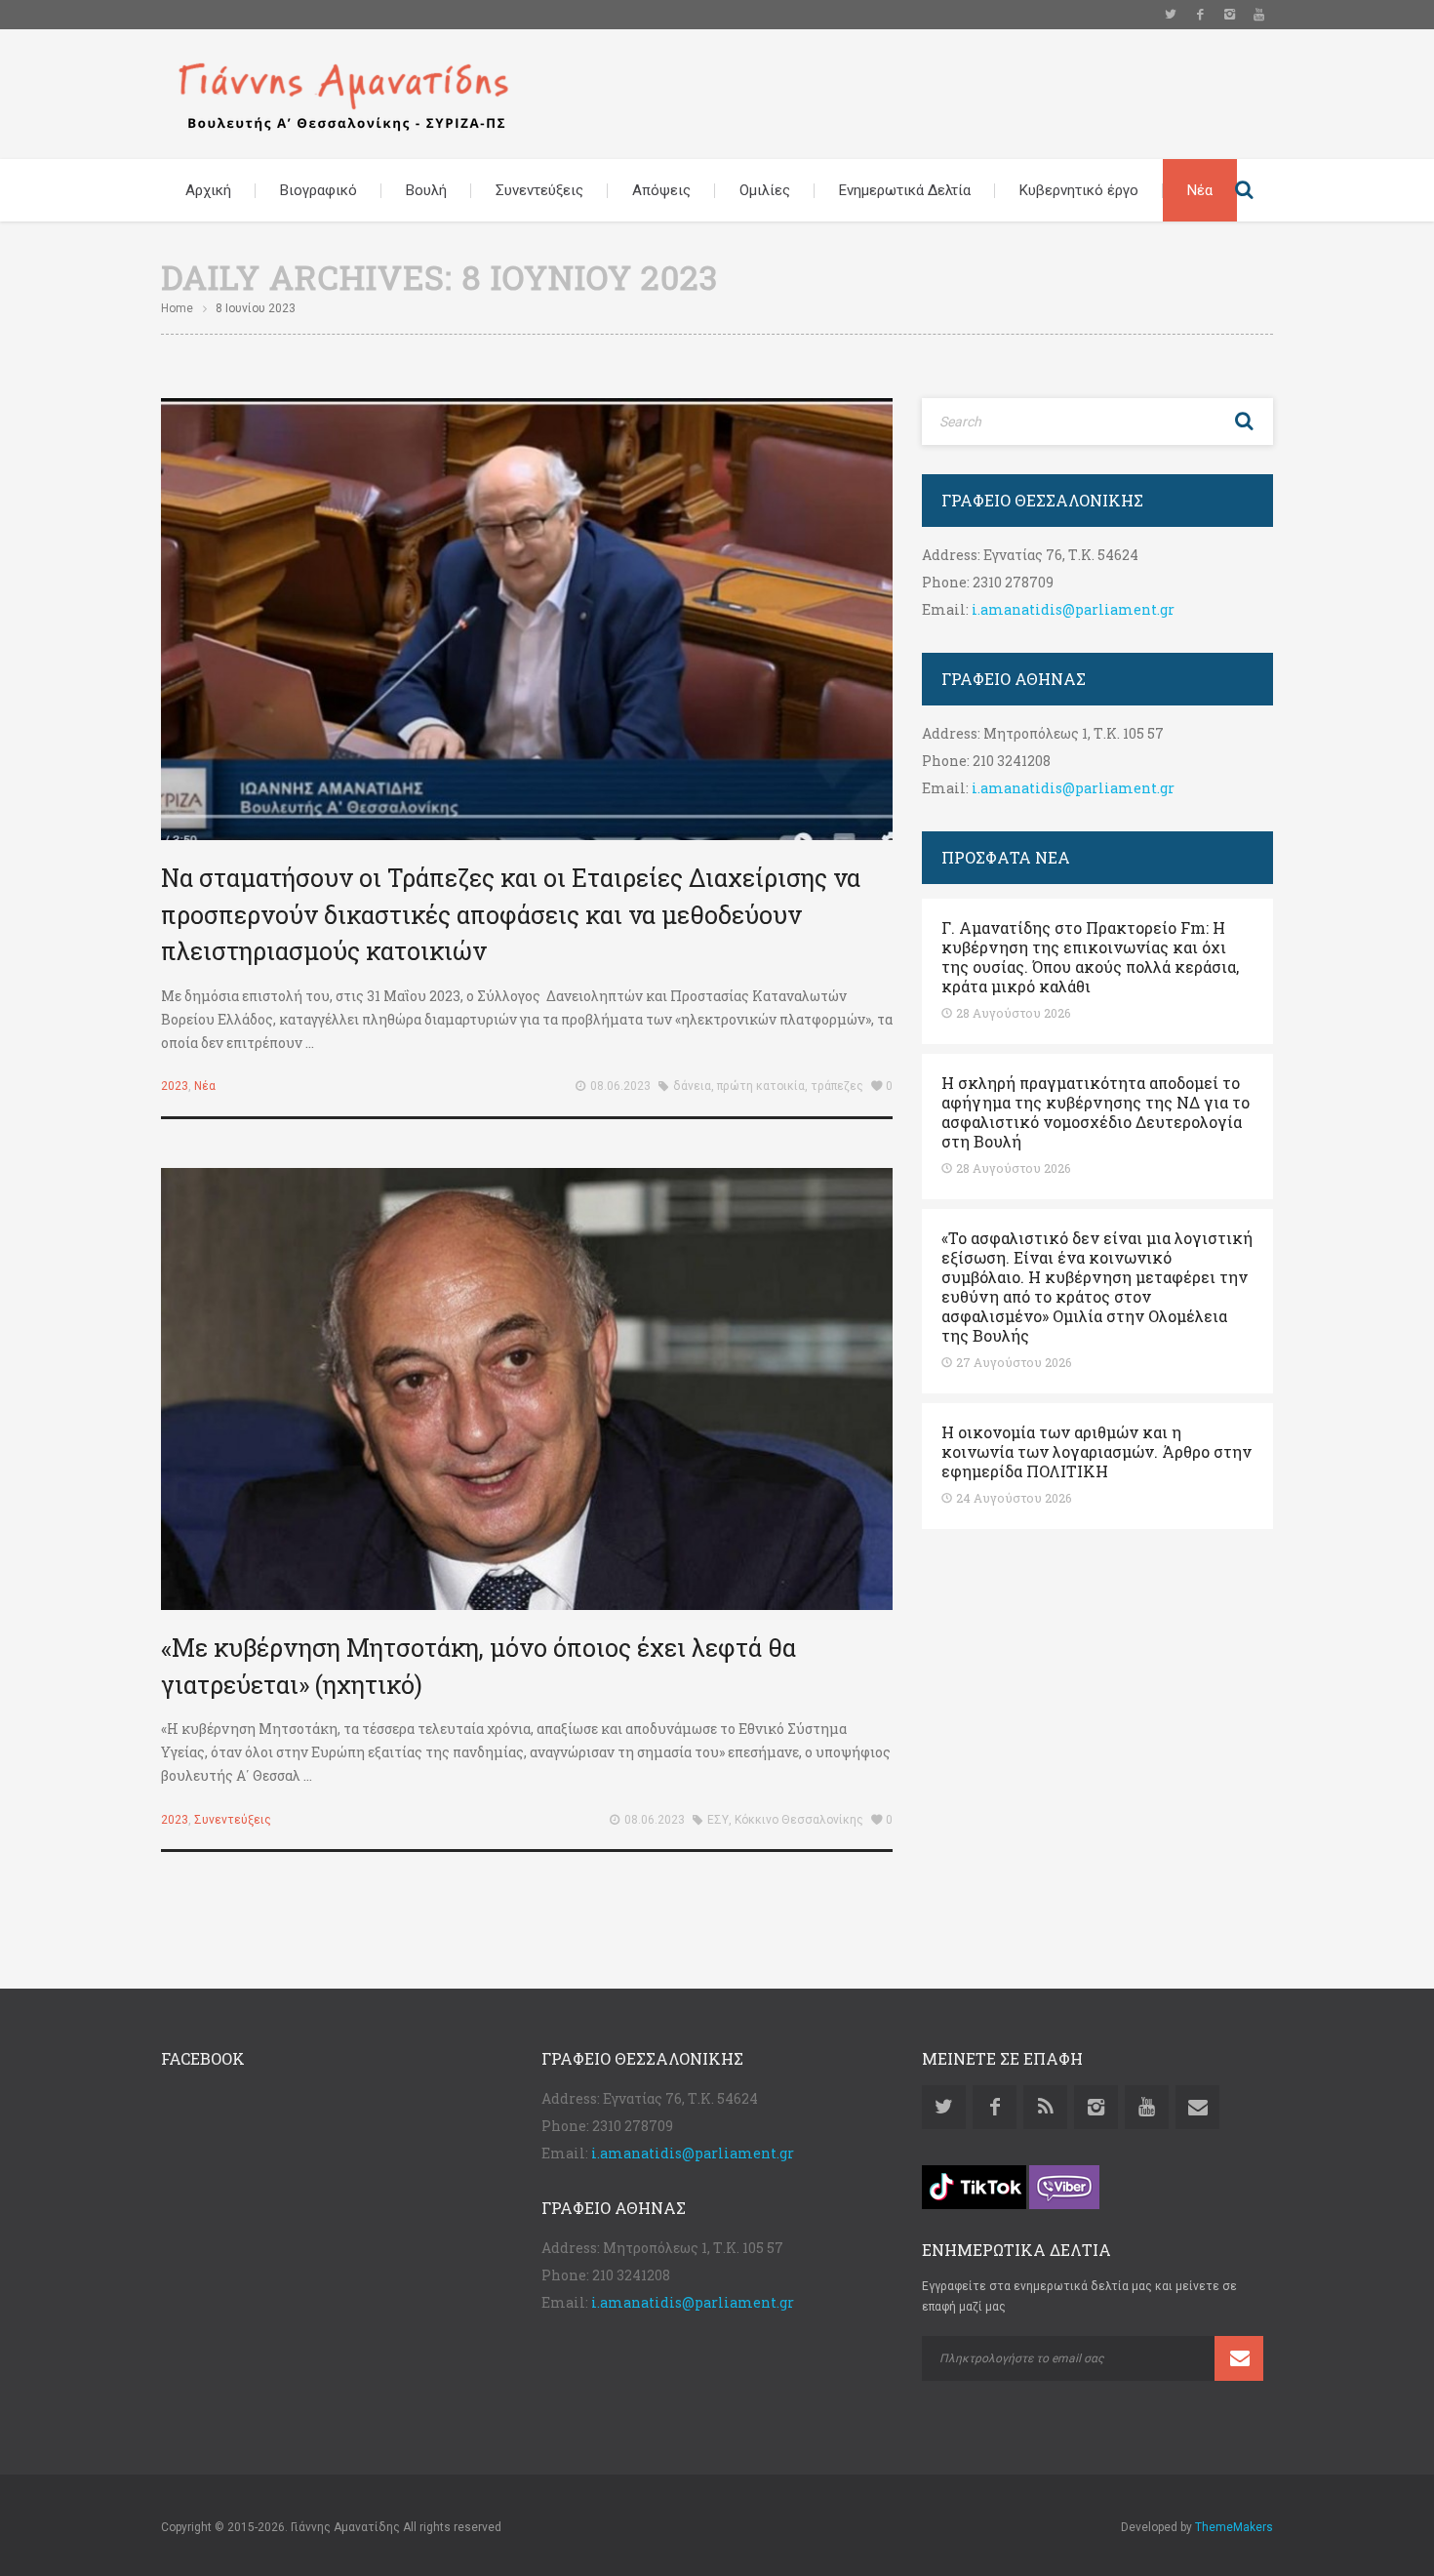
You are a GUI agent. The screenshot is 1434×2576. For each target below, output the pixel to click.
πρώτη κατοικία (761, 1086)
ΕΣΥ (718, 1820)
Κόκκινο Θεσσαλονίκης (799, 1820)
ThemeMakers (1234, 2527)
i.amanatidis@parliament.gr (1073, 609)
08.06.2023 (620, 1086)
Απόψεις (661, 190)
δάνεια (692, 1086)
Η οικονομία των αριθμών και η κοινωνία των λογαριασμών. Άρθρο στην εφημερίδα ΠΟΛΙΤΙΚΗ (1096, 1452)
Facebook (1200, 15)
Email (1197, 2107)
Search (1244, 190)
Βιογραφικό (319, 190)
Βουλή (426, 190)
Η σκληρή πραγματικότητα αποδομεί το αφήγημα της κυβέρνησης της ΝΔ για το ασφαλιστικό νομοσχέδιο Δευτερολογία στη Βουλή (1095, 1112)
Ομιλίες (765, 190)
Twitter (1171, 15)
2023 (175, 1086)
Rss (1045, 2107)
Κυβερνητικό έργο (1079, 190)
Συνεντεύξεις (539, 190)
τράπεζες (837, 1086)
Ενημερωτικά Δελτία (905, 190)
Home (177, 308)
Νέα (1200, 190)
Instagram (1229, 15)
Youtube (1258, 15)
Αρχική (208, 190)
